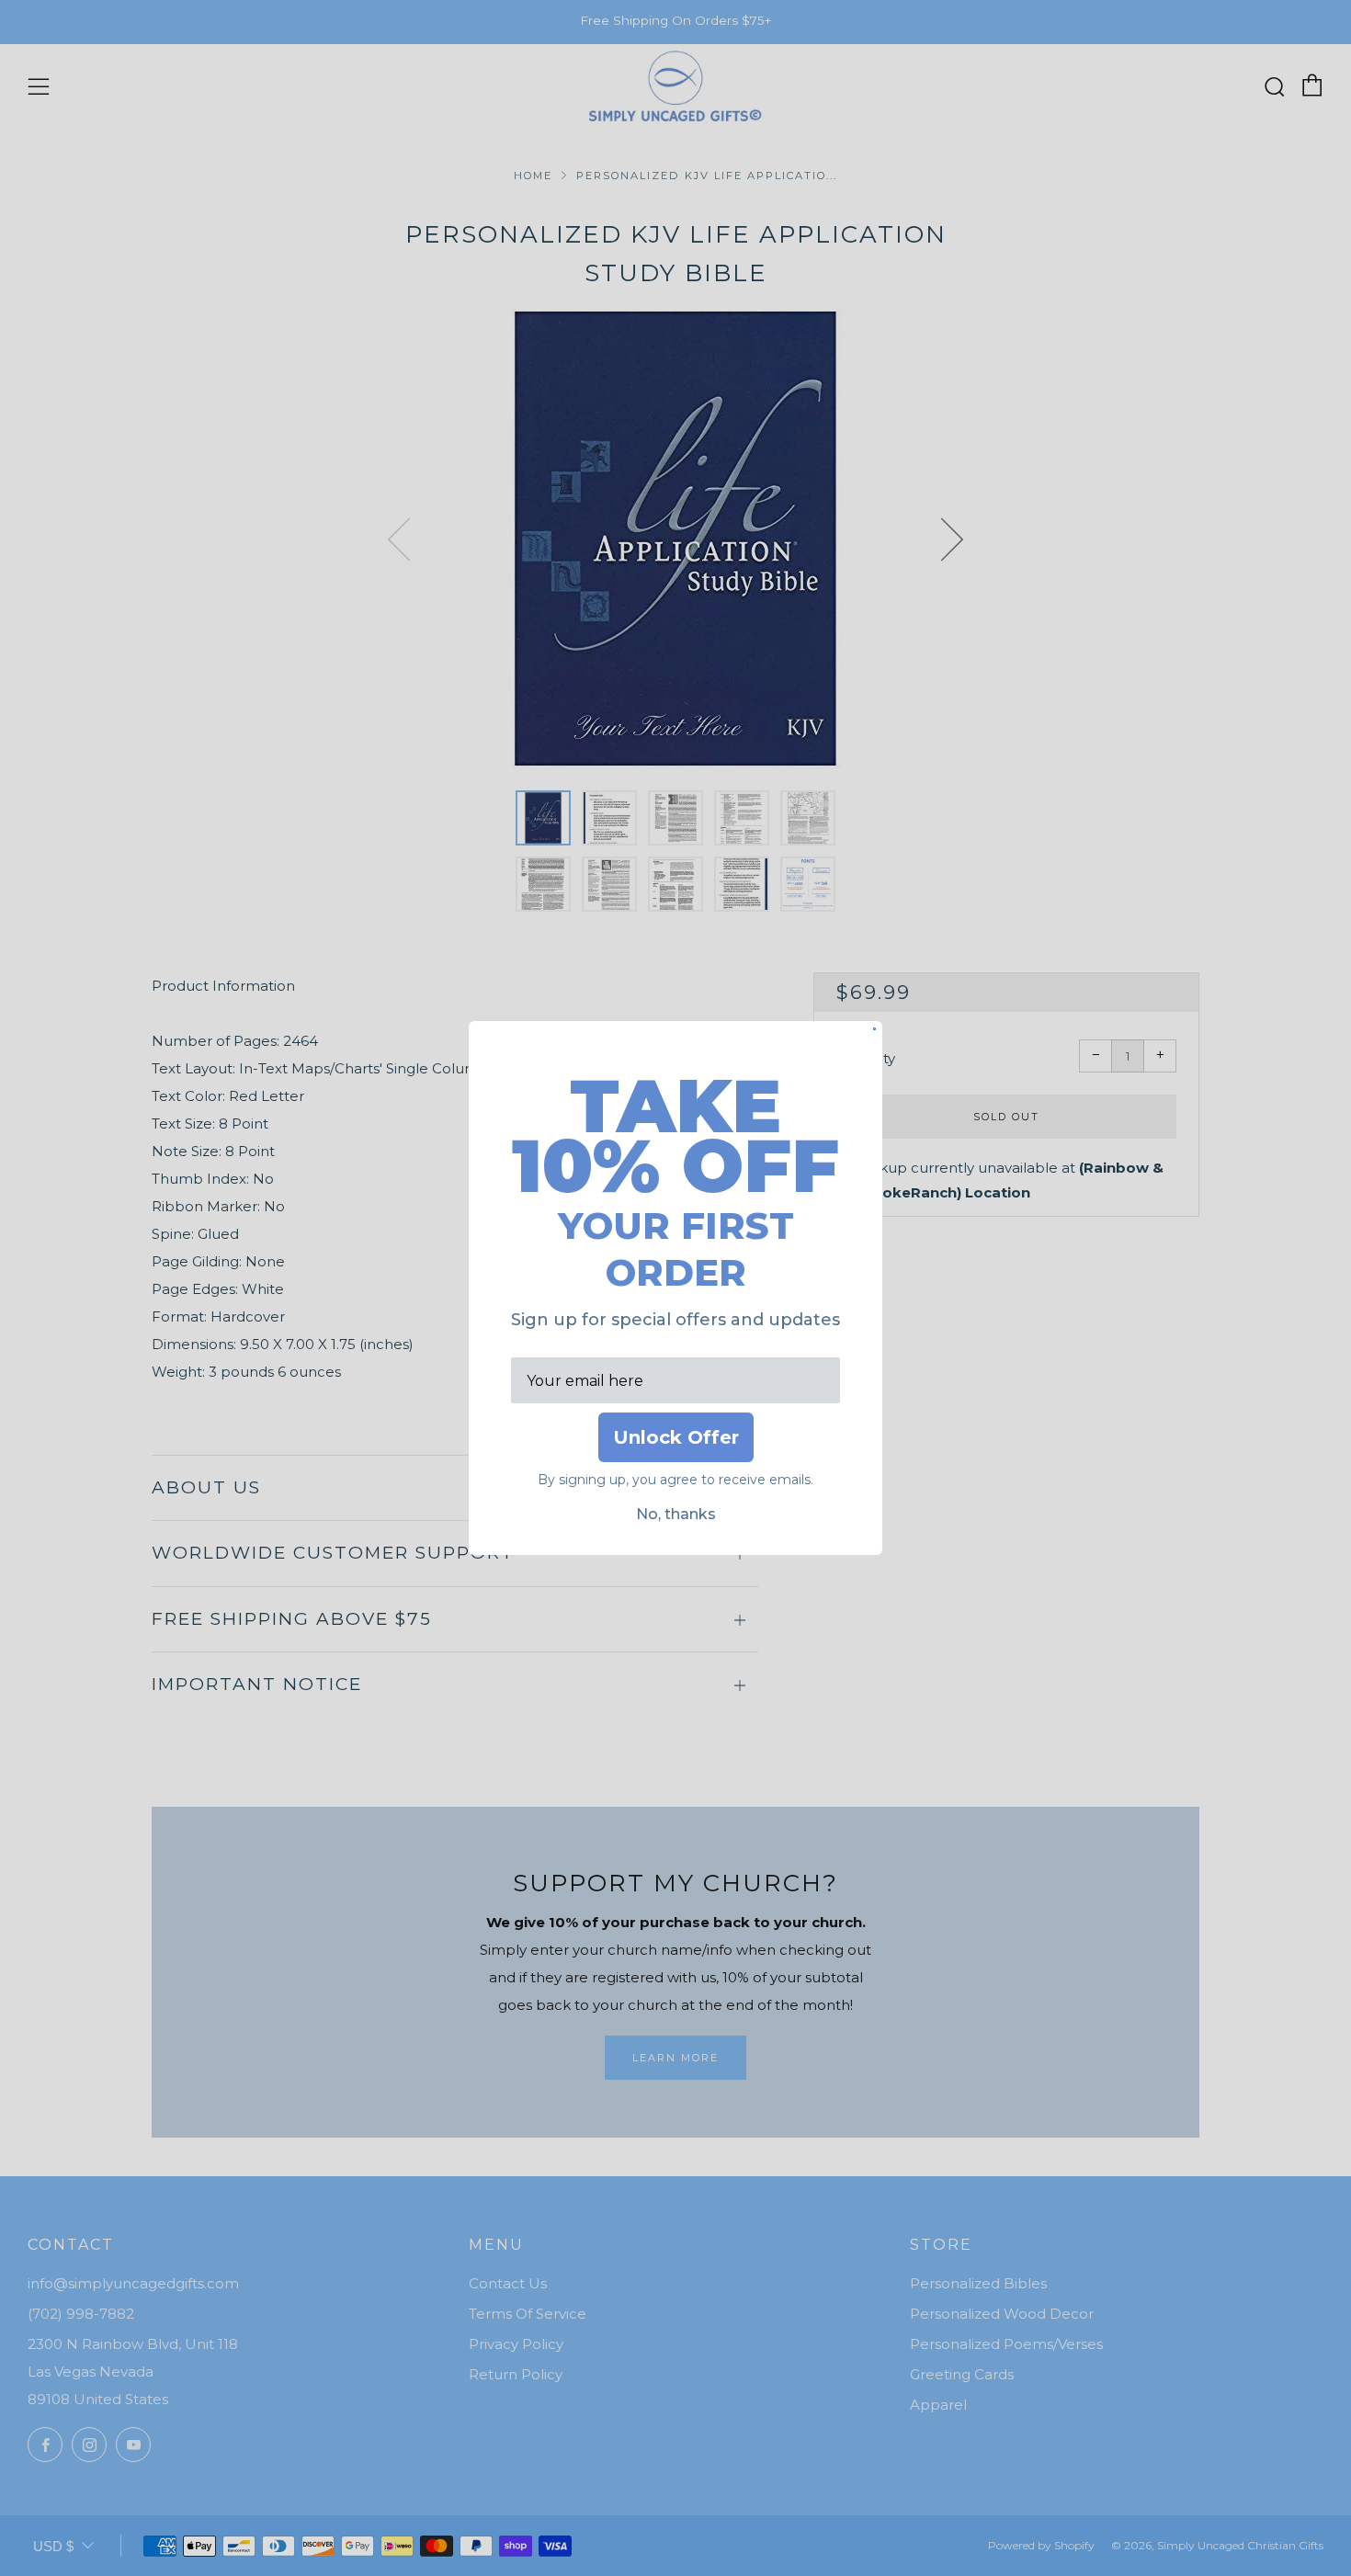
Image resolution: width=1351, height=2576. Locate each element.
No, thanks (676, 1514)
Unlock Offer (676, 1437)
